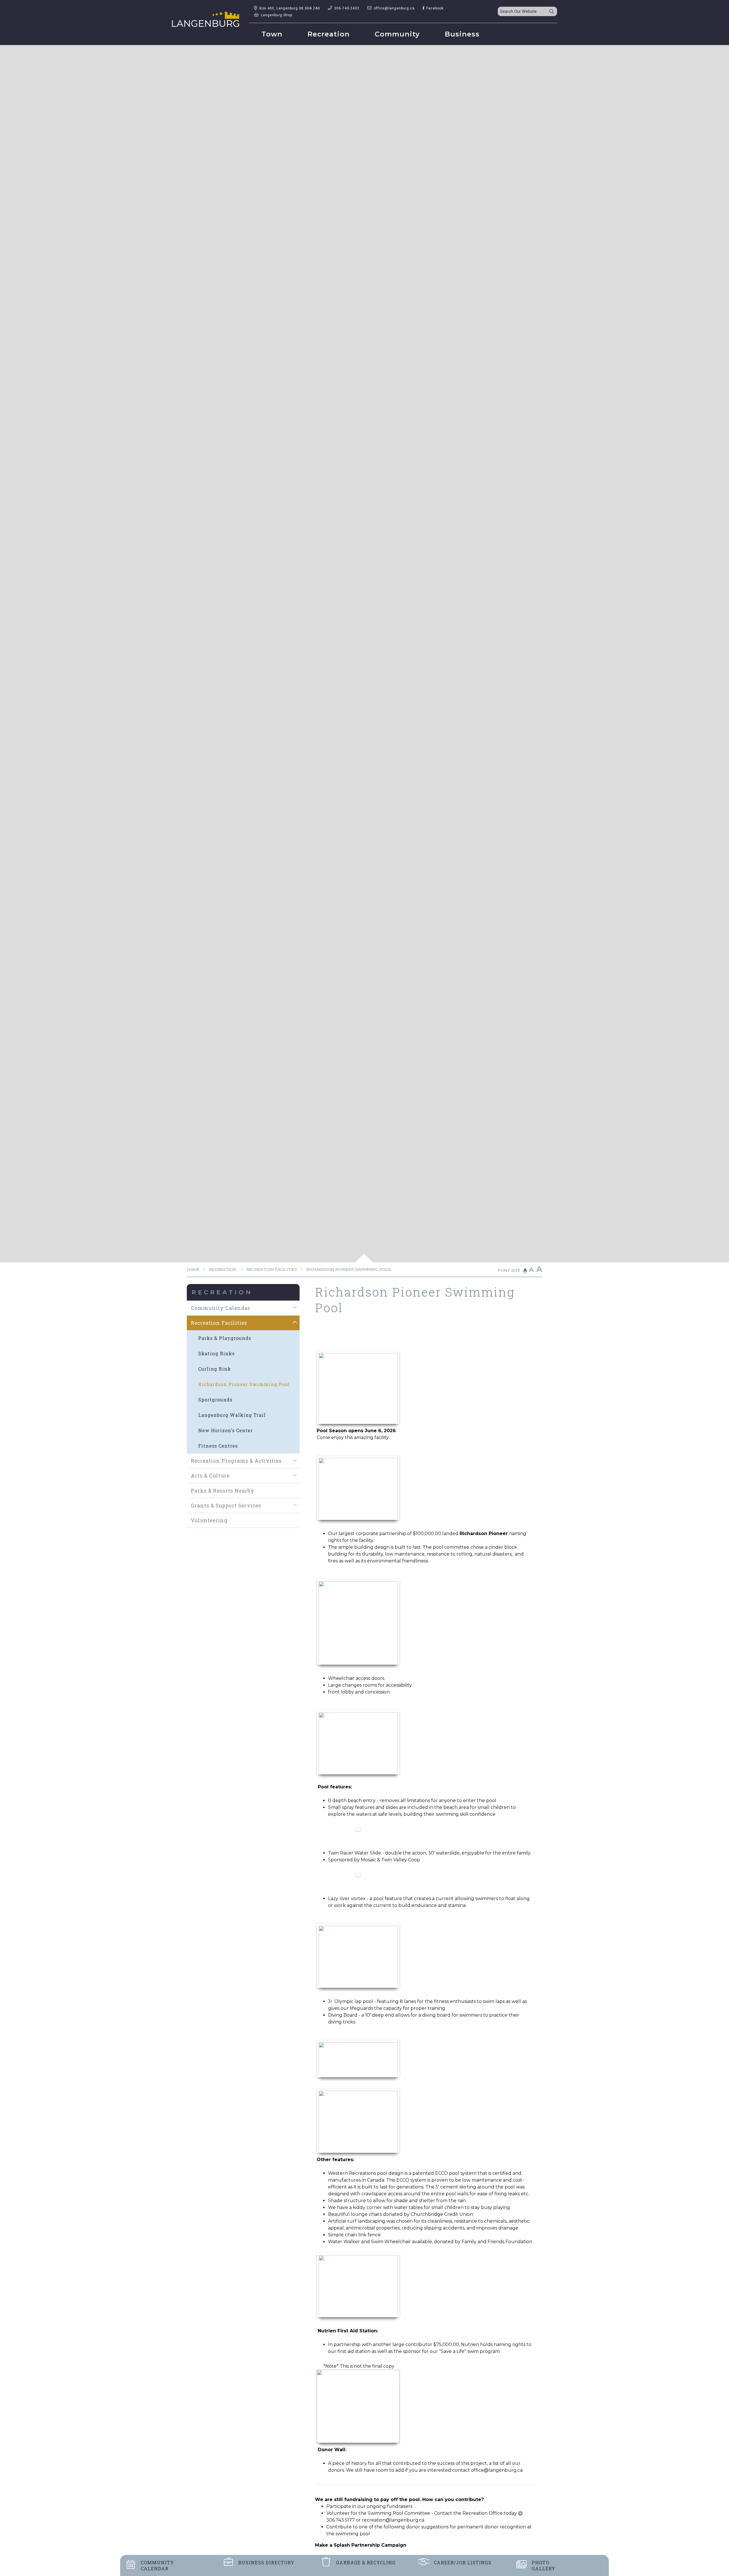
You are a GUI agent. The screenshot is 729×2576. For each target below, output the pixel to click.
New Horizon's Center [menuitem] (226, 1430)
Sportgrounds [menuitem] (215, 1400)
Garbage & (366, 2562)
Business (266, 2562)
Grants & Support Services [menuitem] (226, 1506)
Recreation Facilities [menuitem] (219, 1323)
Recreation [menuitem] (329, 34)
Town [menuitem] (272, 34)
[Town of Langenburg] (206, 19)
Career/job (463, 2562)
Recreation (223, 1269)
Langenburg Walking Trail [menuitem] (232, 1415)
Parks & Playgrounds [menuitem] (225, 1338)
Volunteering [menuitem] (209, 1520)
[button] (295, 1308)
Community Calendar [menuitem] (221, 1308)
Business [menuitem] (462, 34)
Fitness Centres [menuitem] (218, 1446)
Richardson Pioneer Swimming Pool (349, 1269)
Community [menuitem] (397, 34)
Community (157, 2565)
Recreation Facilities (272, 1269)
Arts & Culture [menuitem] (210, 1476)
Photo (543, 2565)
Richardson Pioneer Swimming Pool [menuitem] (244, 1384)
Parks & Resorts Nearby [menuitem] (223, 1491)
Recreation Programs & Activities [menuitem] (236, 1461)
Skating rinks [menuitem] (216, 1353)
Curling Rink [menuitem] (215, 1369)
